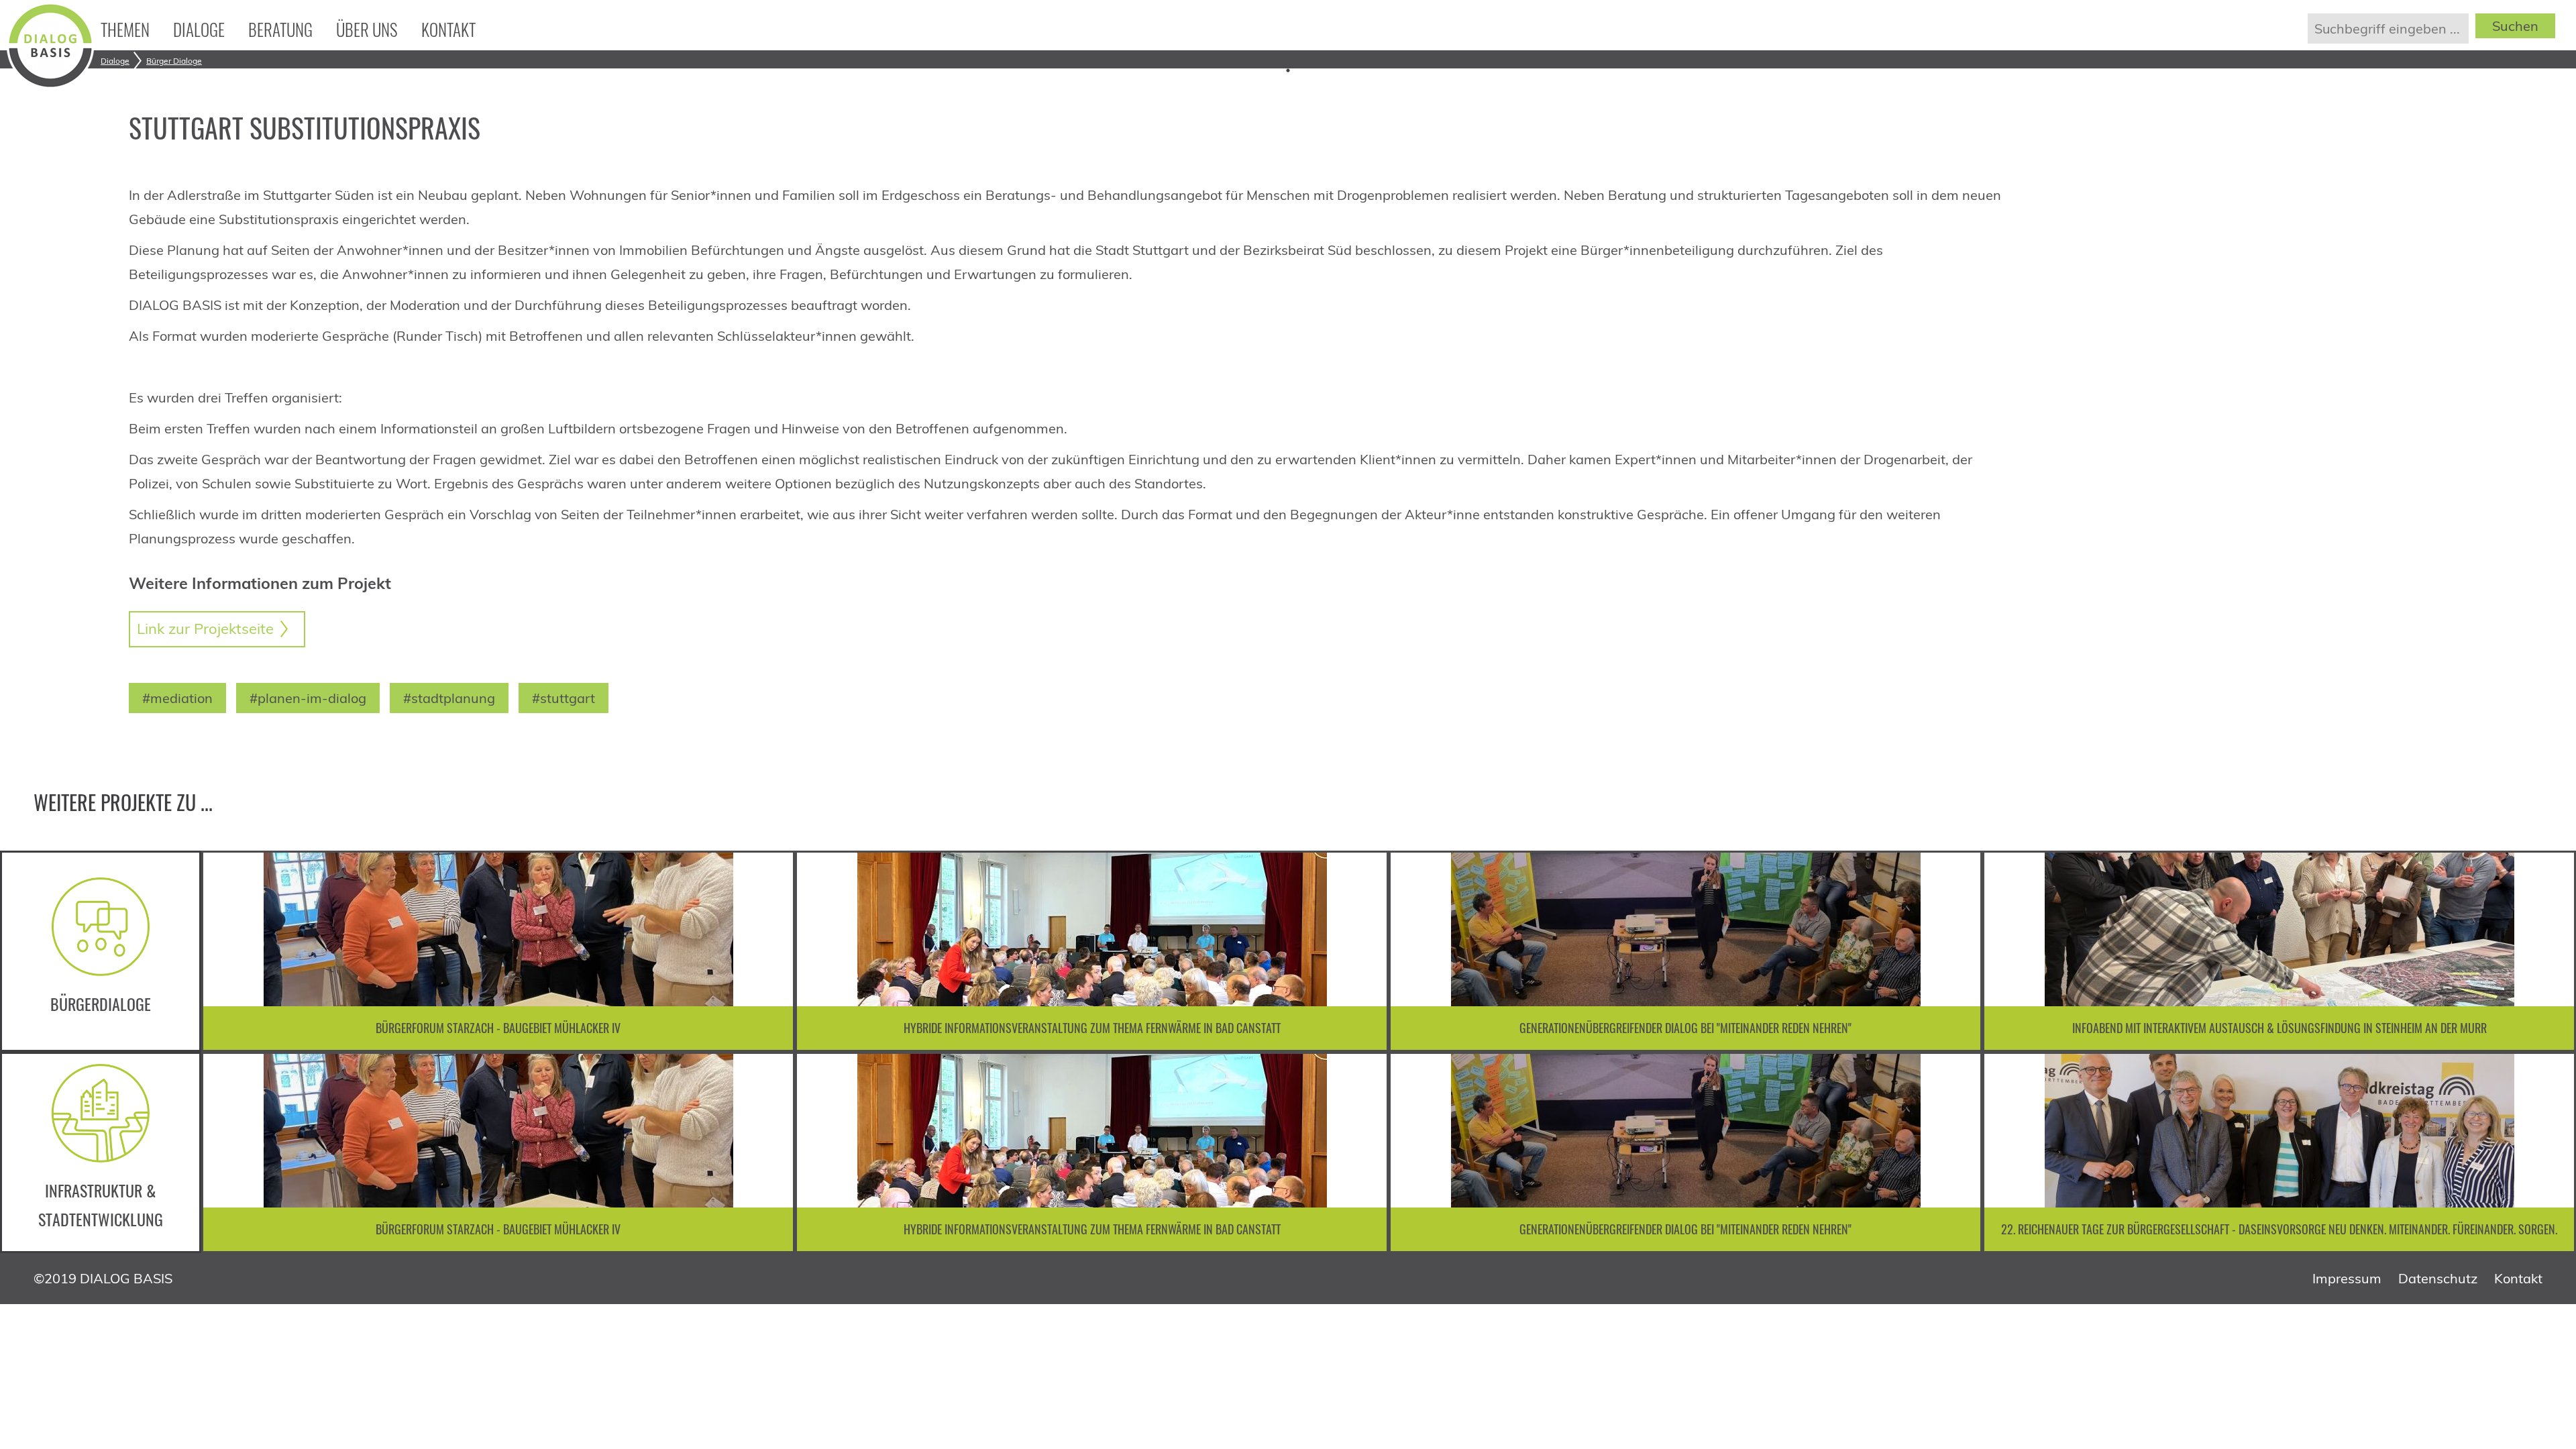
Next (2549, 951)
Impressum (2347, 1278)
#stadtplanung (449, 698)
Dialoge (199, 29)
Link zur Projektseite (205, 629)
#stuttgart (563, 698)
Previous (228, 951)
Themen (125, 29)
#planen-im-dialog (308, 698)
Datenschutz (2438, 1278)
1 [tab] (1288, 70)
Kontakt (448, 29)
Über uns (367, 29)
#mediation (177, 698)
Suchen (2515, 26)
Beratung (280, 29)
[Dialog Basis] (50, 84)
